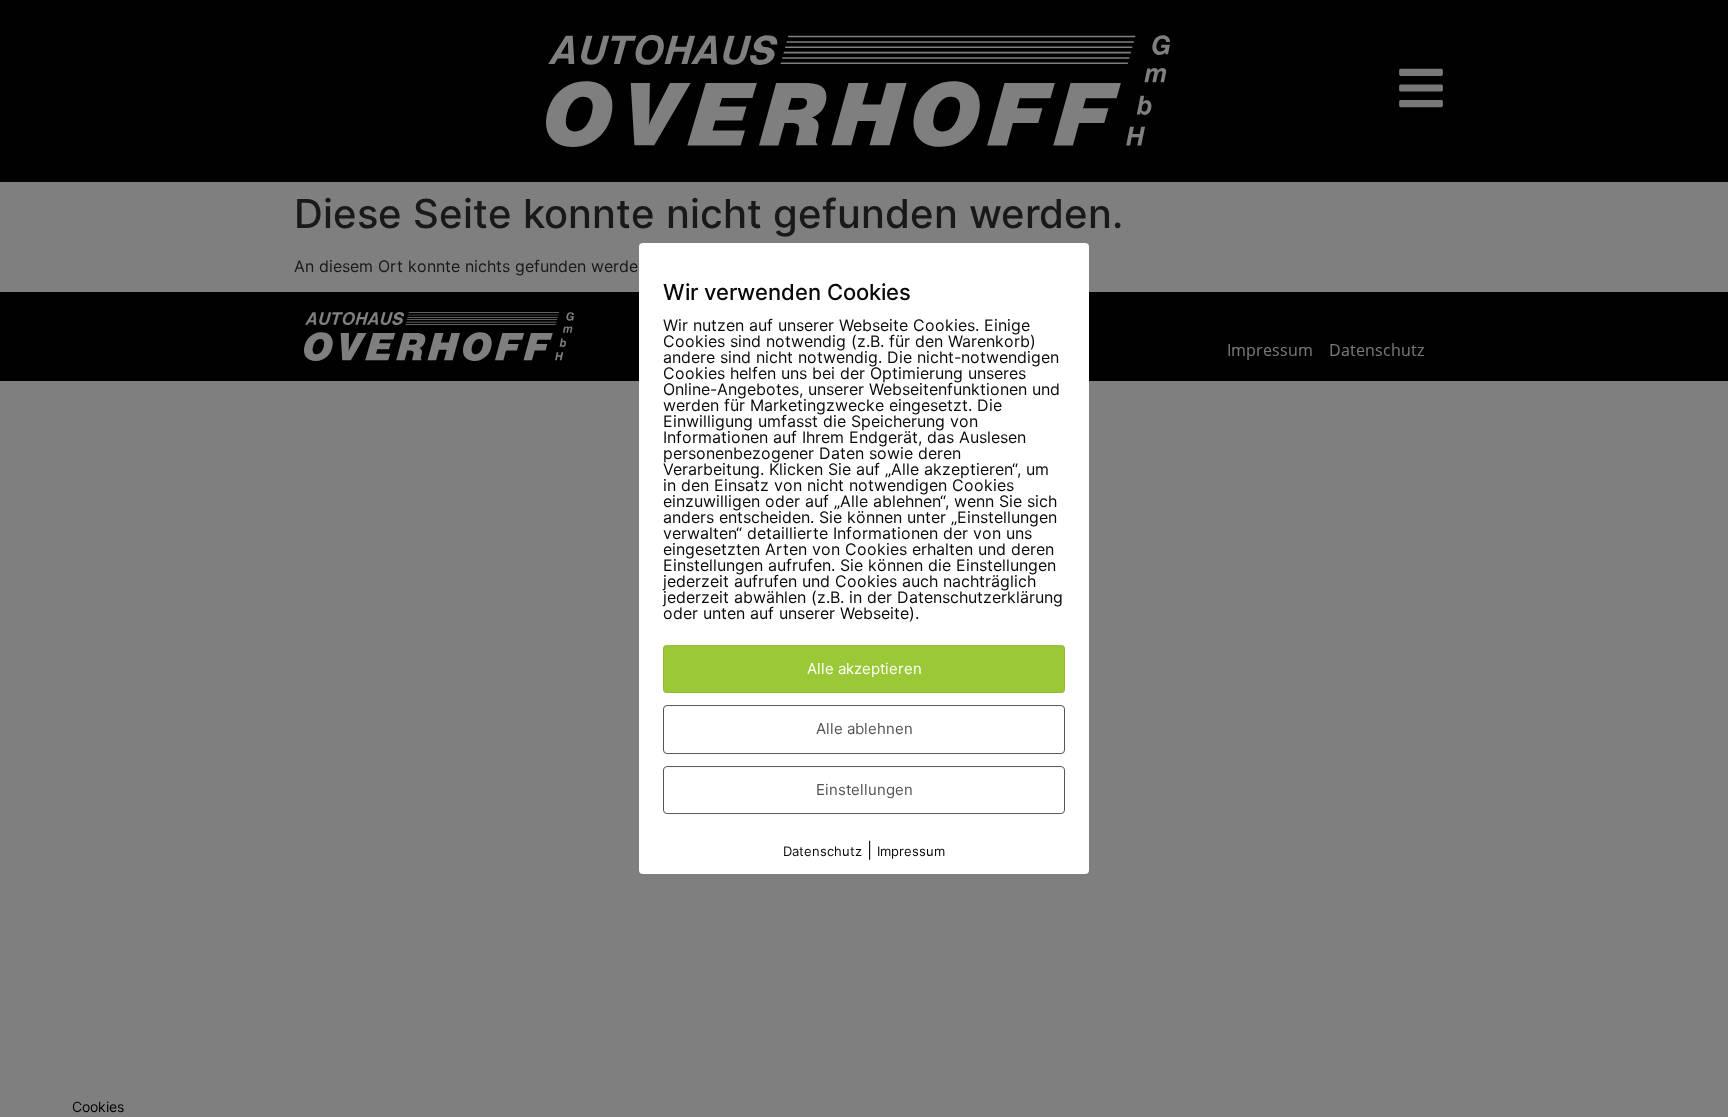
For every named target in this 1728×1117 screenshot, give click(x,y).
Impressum (911, 851)
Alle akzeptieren (864, 668)
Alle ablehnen (864, 728)
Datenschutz (822, 851)
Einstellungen (864, 789)
